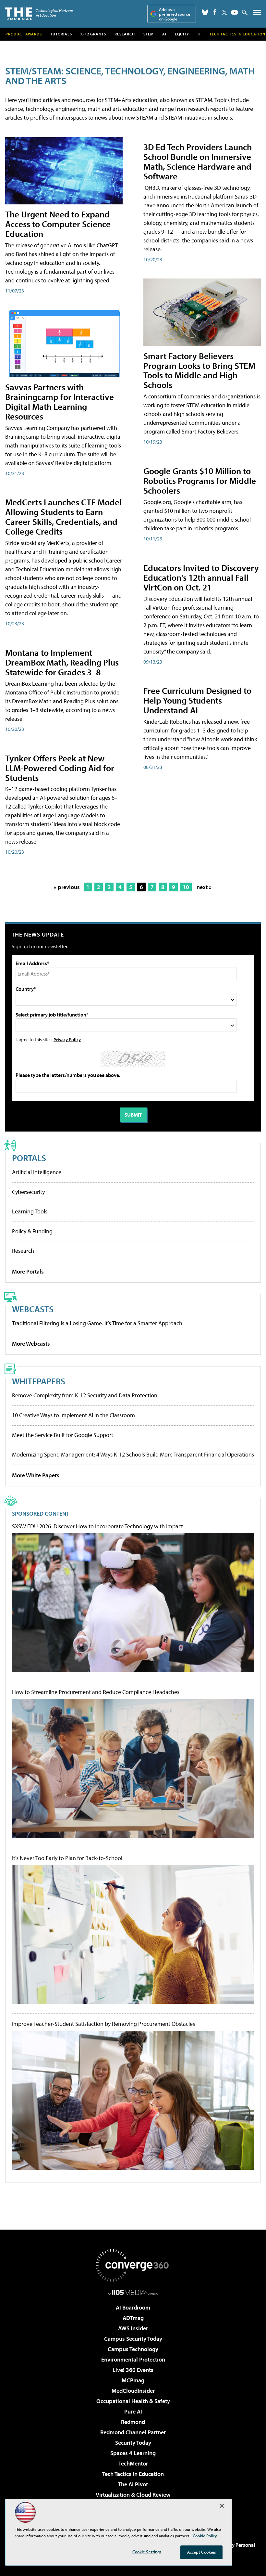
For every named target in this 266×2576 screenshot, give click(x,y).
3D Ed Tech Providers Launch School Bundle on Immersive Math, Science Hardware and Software (198, 161)
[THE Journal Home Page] (39, 13)
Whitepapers (39, 1381)
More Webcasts (31, 1344)
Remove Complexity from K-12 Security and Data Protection (85, 1395)
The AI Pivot (133, 2484)
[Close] (222, 2506)
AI (164, 34)
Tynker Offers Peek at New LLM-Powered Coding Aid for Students (60, 768)
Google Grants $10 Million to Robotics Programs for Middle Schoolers (200, 480)
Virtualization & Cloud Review (133, 2495)
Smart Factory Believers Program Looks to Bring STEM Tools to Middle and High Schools (199, 370)
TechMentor (133, 2463)
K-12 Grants (93, 34)
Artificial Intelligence (37, 1172)
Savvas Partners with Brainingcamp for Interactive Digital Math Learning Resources (60, 401)
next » (204, 887)
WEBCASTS (33, 1309)
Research (125, 34)
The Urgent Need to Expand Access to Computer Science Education (58, 224)
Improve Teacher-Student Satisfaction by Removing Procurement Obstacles (103, 2024)
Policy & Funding (32, 1231)
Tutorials (61, 34)
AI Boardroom (133, 2307)
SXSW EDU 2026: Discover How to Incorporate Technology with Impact (97, 1526)
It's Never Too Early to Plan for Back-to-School (67, 1858)
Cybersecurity (28, 1192)
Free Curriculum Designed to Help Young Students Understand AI (197, 700)
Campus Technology (133, 2349)
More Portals (28, 1271)
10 (186, 887)
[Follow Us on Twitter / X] (224, 12)
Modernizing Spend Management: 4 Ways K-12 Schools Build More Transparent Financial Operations (133, 1454)
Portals (29, 1158)
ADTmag (133, 2318)
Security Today (133, 2443)
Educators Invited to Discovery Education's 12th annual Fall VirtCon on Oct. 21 (201, 577)
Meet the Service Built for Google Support (63, 1435)
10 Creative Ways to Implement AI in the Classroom (73, 1415)
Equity (182, 34)
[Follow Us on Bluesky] (205, 12)
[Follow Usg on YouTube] (235, 12)
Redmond (133, 2422)
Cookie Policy (205, 2536)
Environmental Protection (133, 2359)
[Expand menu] (257, 14)
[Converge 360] (133, 2265)
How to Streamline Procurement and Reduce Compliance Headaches (96, 1692)
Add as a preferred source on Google (175, 14)
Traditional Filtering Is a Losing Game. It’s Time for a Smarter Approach (97, 1323)
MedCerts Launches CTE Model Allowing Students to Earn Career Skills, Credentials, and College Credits (63, 517)
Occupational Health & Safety (133, 2401)
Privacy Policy (67, 1039)
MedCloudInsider (133, 2391)
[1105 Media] (133, 2292)
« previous (67, 887)
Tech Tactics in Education (133, 2474)
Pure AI (133, 2411)
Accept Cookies (202, 2552)
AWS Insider (133, 2328)
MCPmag (133, 2380)
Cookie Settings (147, 2552)
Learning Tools (30, 1211)
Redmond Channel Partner (133, 2432)
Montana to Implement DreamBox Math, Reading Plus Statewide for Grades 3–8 (62, 662)
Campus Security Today (133, 2339)
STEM (149, 34)
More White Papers (36, 1475)
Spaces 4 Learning (133, 2453)
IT (199, 34)
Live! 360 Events (133, 2370)
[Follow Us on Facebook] (215, 12)
